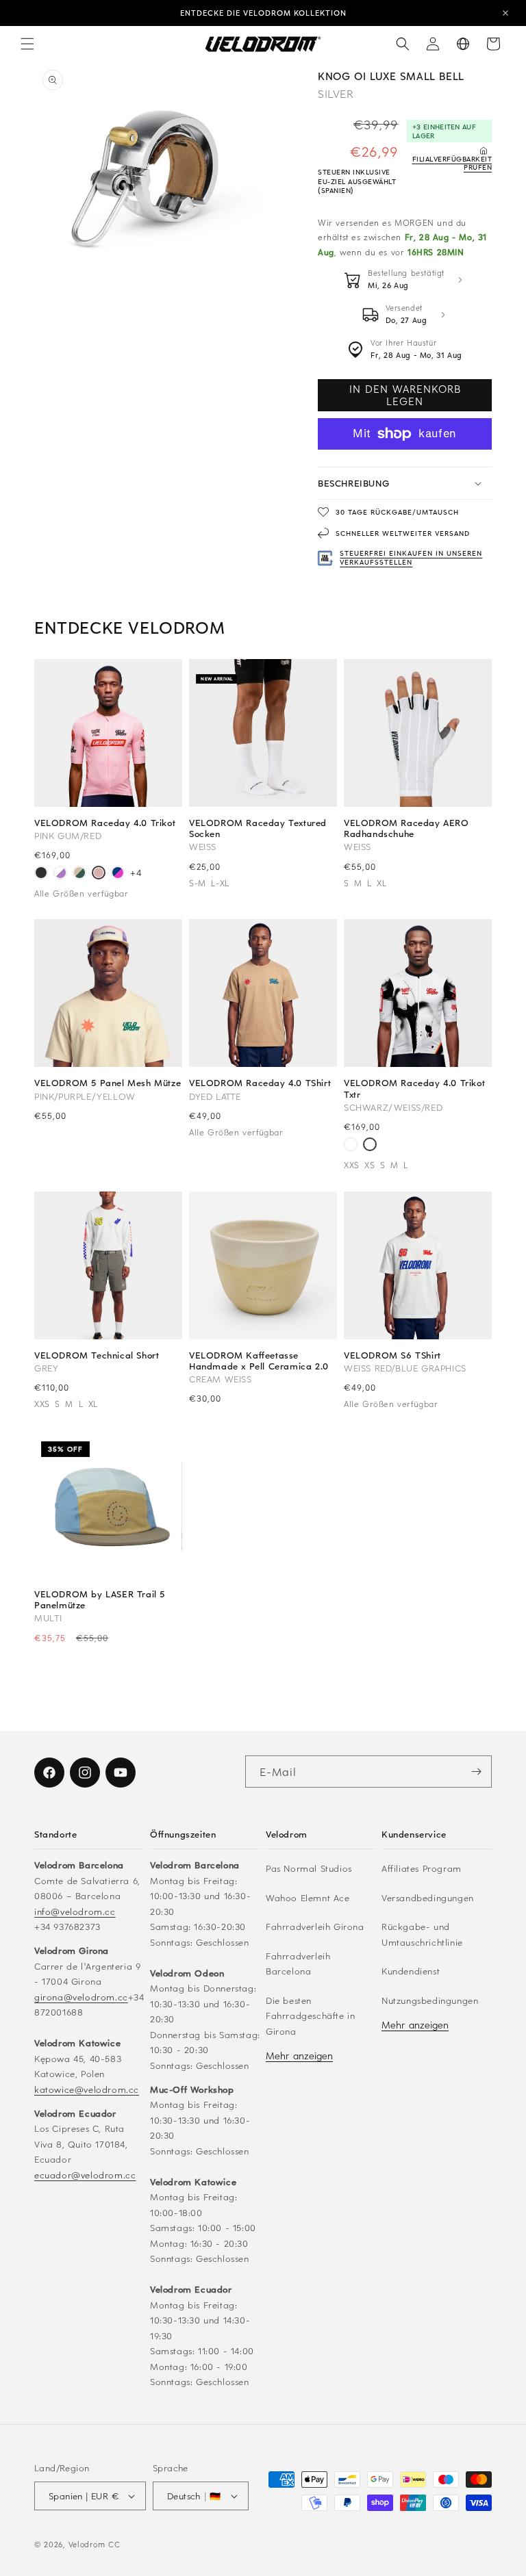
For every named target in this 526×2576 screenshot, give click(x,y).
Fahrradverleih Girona (315, 1926)
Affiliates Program (422, 1868)
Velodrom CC (95, 2544)
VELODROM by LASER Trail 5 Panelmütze (100, 1599)
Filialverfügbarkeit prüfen (452, 163)
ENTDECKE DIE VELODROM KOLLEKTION (263, 13)
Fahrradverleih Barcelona (298, 1963)
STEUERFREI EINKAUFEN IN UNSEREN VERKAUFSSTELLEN (411, 557)
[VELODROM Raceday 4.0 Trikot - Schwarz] (41, 874)
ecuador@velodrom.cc (85, 2175)
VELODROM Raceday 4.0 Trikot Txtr (414, 1088)
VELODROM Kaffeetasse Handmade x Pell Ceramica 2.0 (259, 1361)
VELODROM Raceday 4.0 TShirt (260, 1083)
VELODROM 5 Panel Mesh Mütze (108, 1083)
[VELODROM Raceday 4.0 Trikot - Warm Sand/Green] (79, 874)
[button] (27, 44)
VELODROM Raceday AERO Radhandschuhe (406, 828)
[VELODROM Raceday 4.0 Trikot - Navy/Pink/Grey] (118, 874)
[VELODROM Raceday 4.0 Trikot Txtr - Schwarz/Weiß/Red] (370, 1146)
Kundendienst (411, 1971)
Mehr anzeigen (299, 2056)
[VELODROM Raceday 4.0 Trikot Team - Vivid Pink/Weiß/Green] (351, 1146)
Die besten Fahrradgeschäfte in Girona (310, 2015)
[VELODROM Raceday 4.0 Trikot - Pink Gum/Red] (99, 874)
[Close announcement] (505, 13)
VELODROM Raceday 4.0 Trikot (105, 823)
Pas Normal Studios (309, 1868)
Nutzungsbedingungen (430, 2000)
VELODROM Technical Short (97, 1355)
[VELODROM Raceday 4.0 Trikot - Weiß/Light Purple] (60, 874)
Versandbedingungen (428, 1897)
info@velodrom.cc (75, 1911)
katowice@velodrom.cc (87, 2089)
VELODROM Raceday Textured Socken (258, 828)
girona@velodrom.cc (81, 1997)
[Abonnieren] (476, 1772)
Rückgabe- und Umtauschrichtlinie (422, 1934)
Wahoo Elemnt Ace (308, 1897)
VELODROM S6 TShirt (392, 1355)
